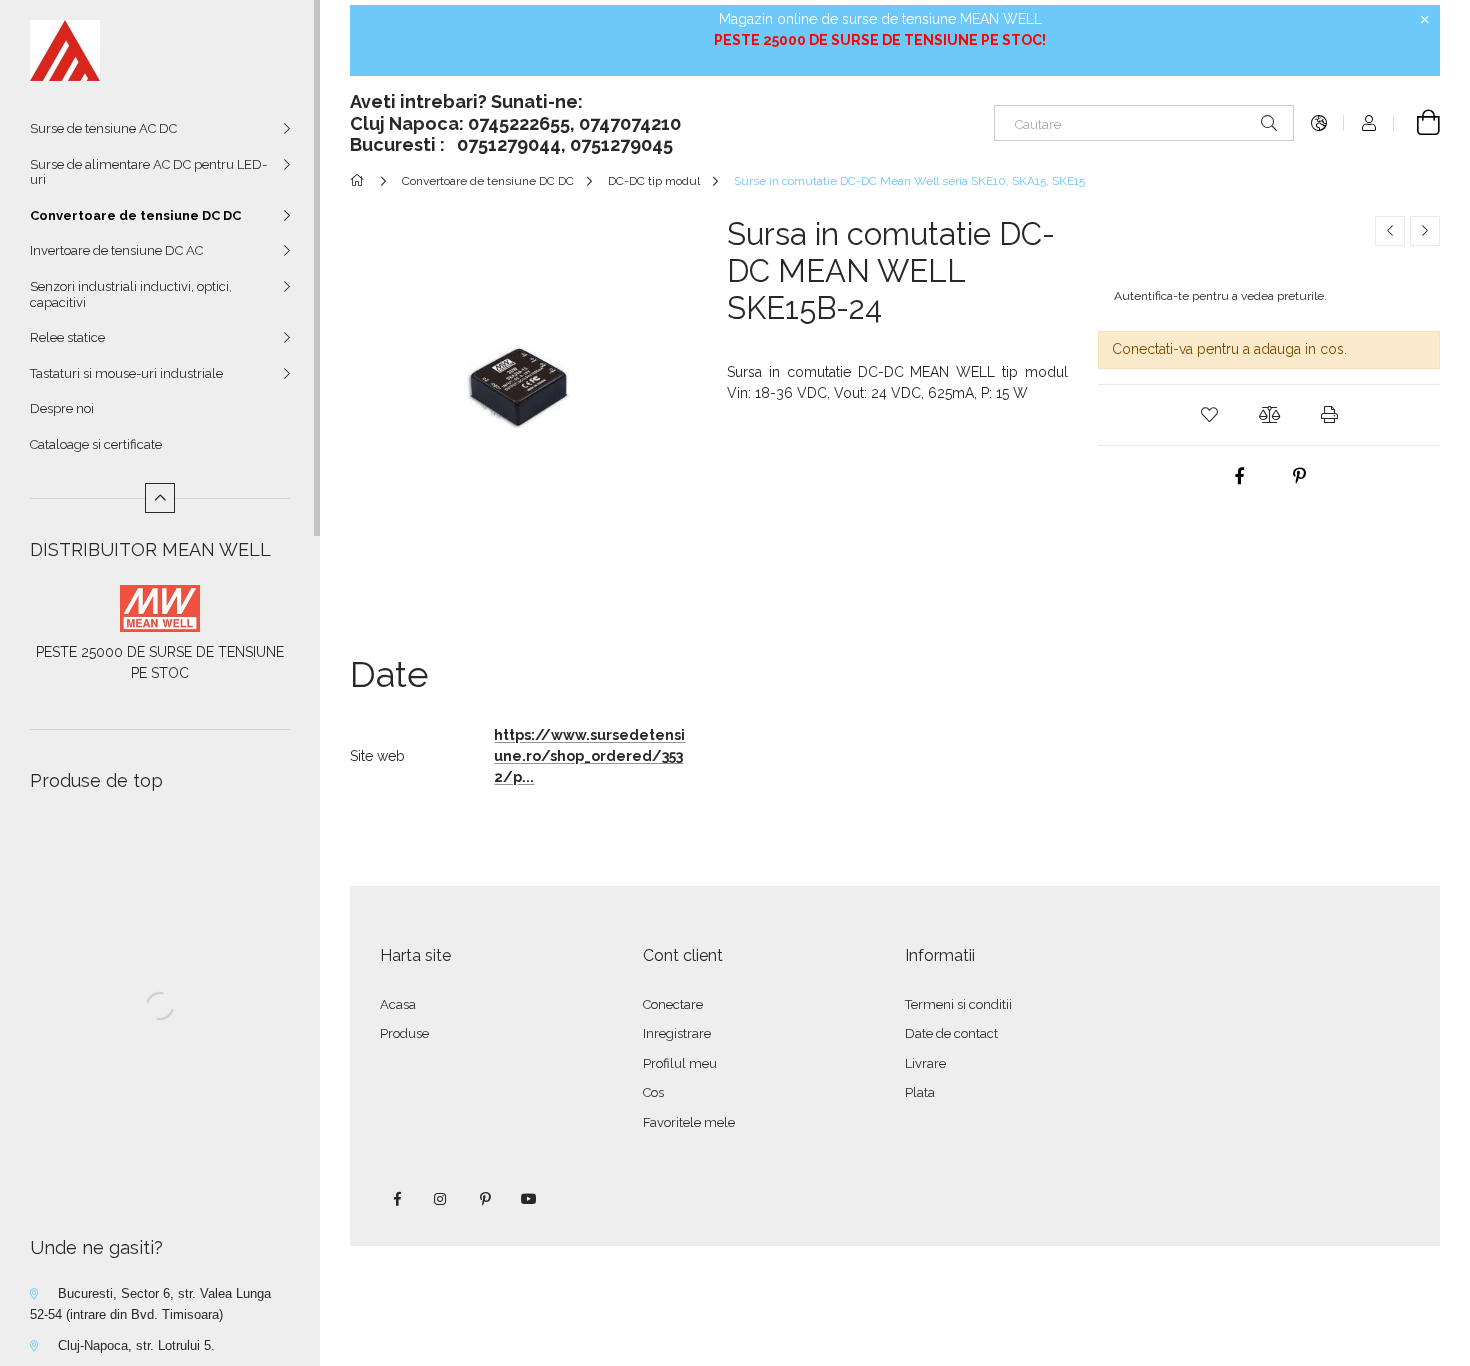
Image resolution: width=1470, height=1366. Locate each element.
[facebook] (1239, 476)
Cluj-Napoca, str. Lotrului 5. (136, 1345)
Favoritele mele (689, 1122)
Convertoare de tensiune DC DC (135, 215)
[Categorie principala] (360, 181)
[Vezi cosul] (1417, 123)
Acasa (398, 1004)
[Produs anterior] (1390, 231)
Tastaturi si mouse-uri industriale (126, 373)
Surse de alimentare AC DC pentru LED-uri (148, 172)
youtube (529, 1199)
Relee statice (67, 337)
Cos (653, 1092)
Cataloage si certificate (96, 444)
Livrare (925, 1063)
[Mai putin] (160, 498)
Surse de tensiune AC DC (103, 128)
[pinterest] (1299, 476)
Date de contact (951, 1033)
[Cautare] (1269, 123)
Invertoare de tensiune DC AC (116, 250)
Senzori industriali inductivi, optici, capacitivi (131, 294)
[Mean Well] (160, 607)
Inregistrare (677, 1033)
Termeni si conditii (958, 1004)
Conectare (673, 1004)
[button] (1209, 415)
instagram (441, 1199)
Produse (404, 1033)
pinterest (485, 1199)
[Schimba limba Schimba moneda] (1319, 123)
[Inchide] (1425, 20)
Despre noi (62, 408)
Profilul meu (680, 1063)
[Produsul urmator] (1425, 231)
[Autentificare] (1369, 123)
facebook (397, 1199)
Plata (920, 1092)
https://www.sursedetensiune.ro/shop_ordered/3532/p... (589, 756)
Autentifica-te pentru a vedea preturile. (1220, 296)
